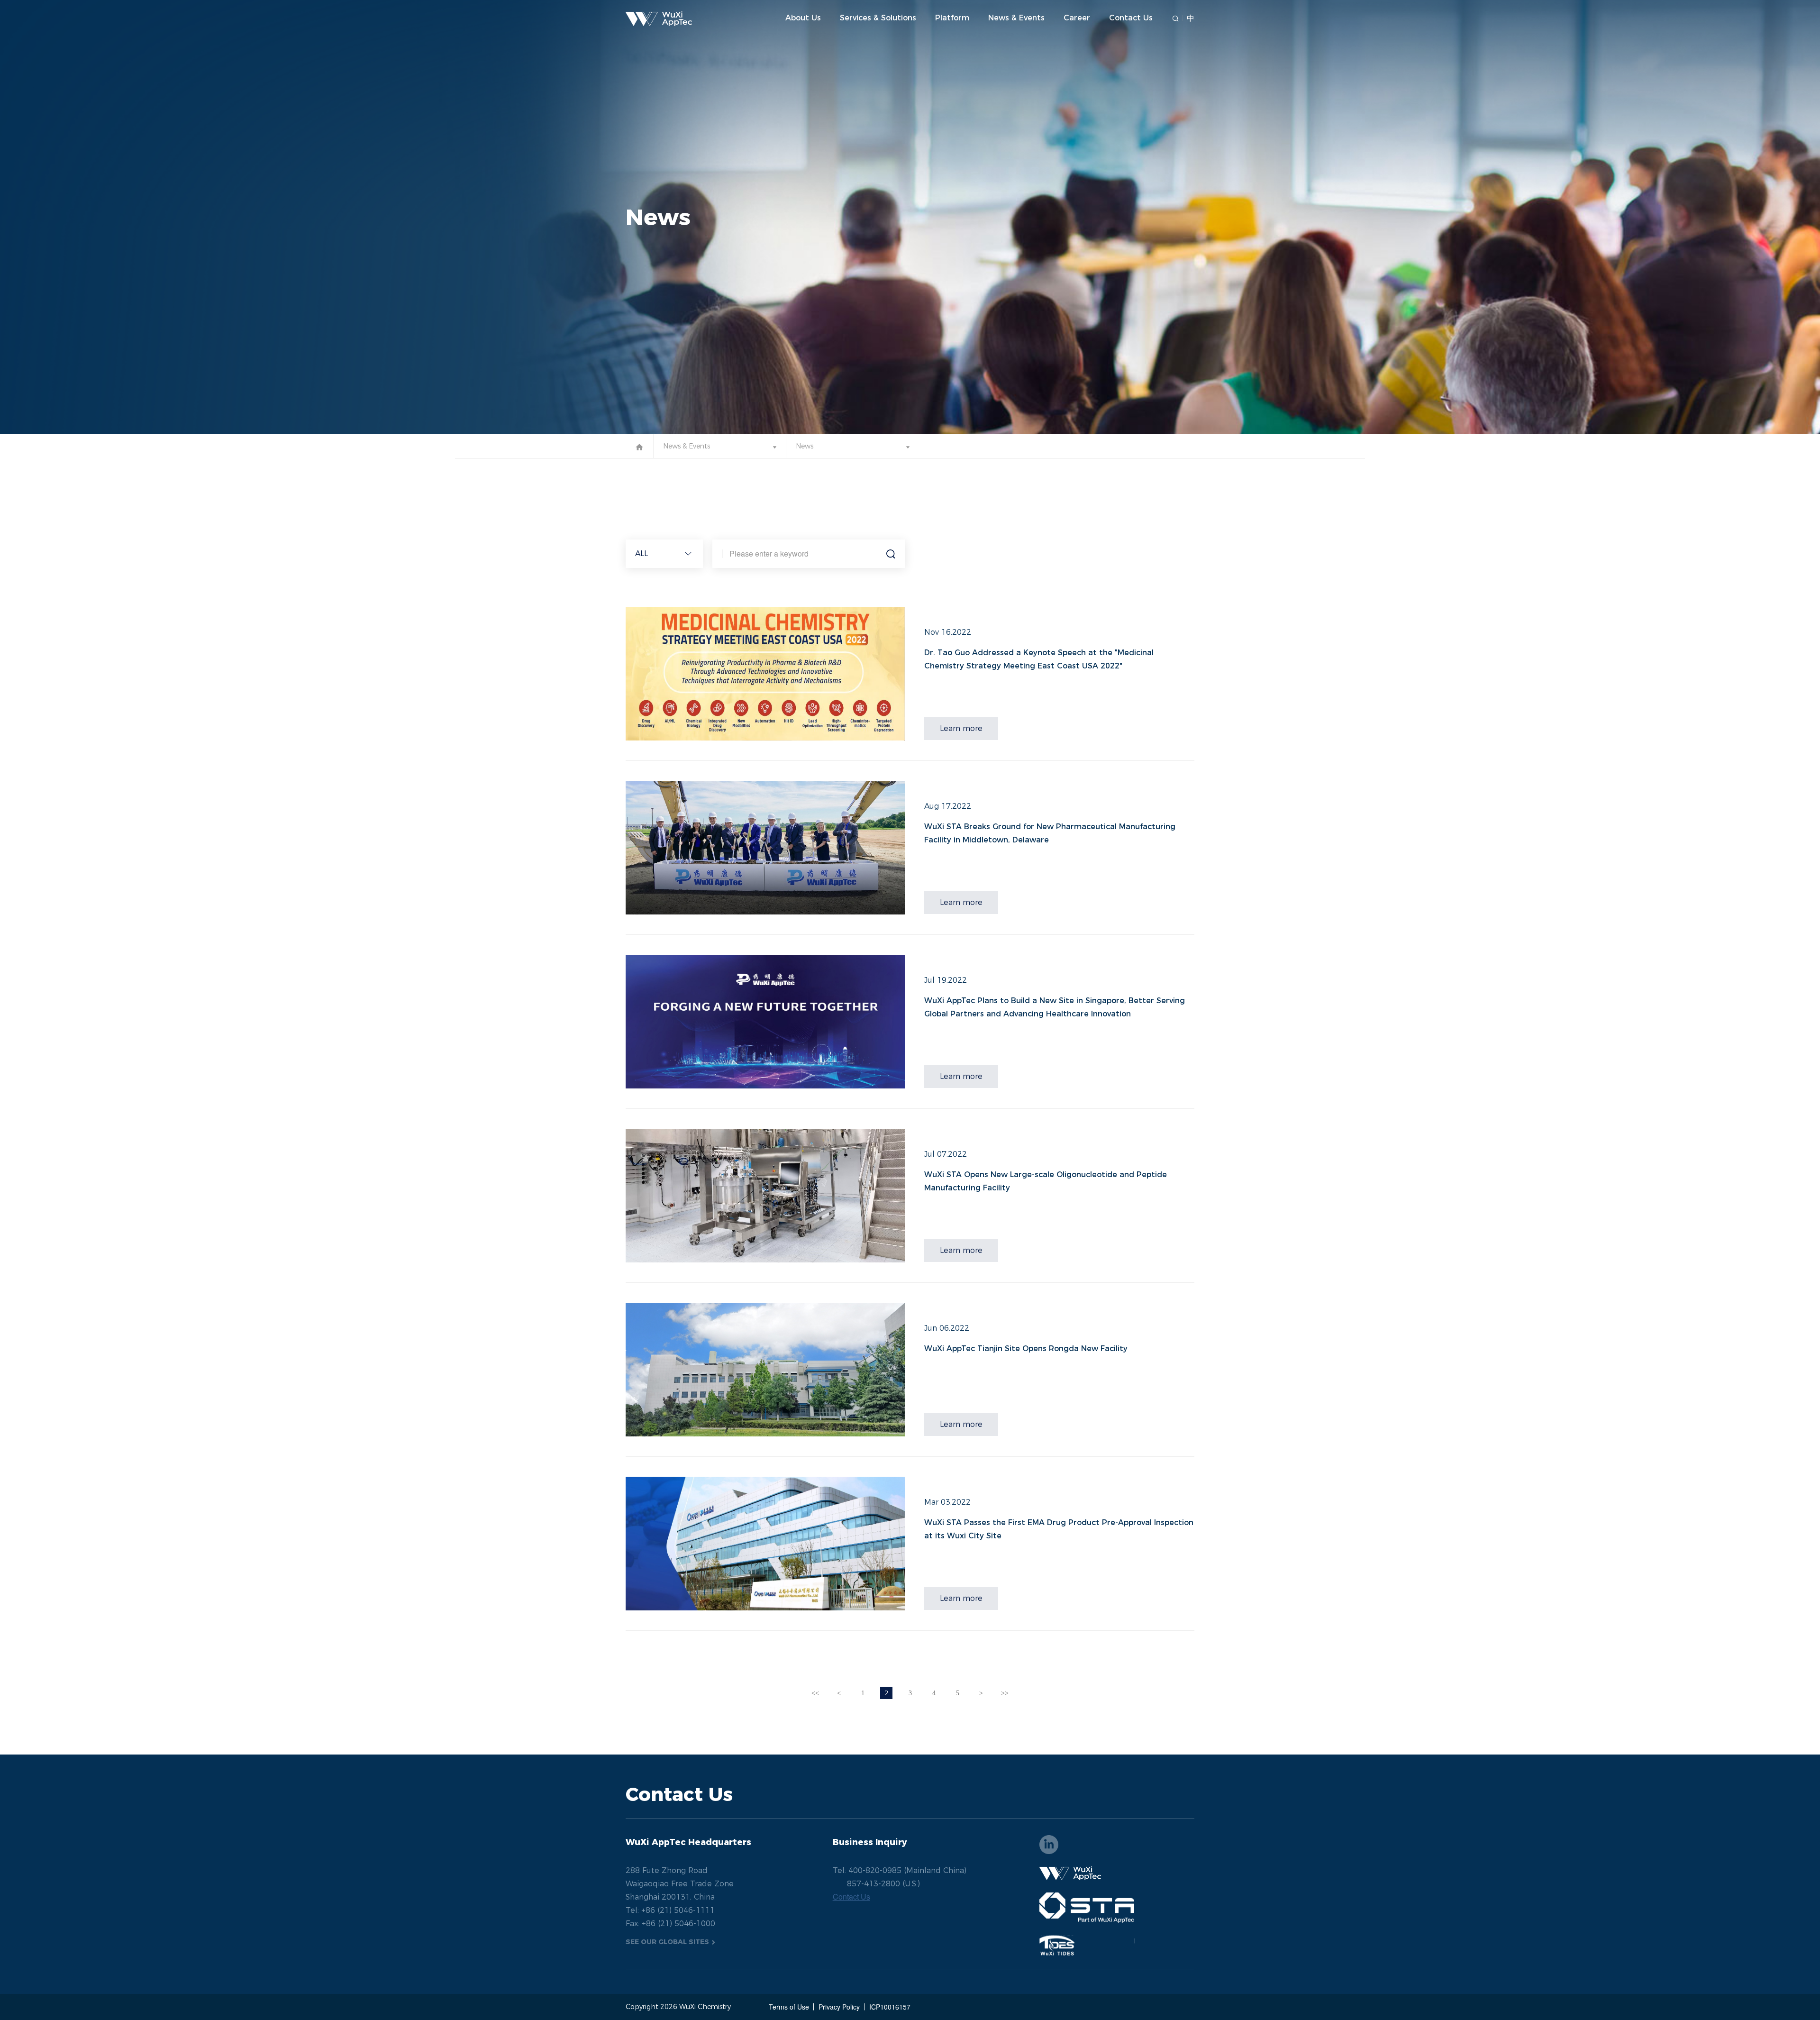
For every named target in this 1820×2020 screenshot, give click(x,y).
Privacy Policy (839, 2007)
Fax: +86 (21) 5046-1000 (670, 1924)
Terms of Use (789, 2007)
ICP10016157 (890, 2007)
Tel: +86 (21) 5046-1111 (670, 1911)
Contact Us (1131, 18)
